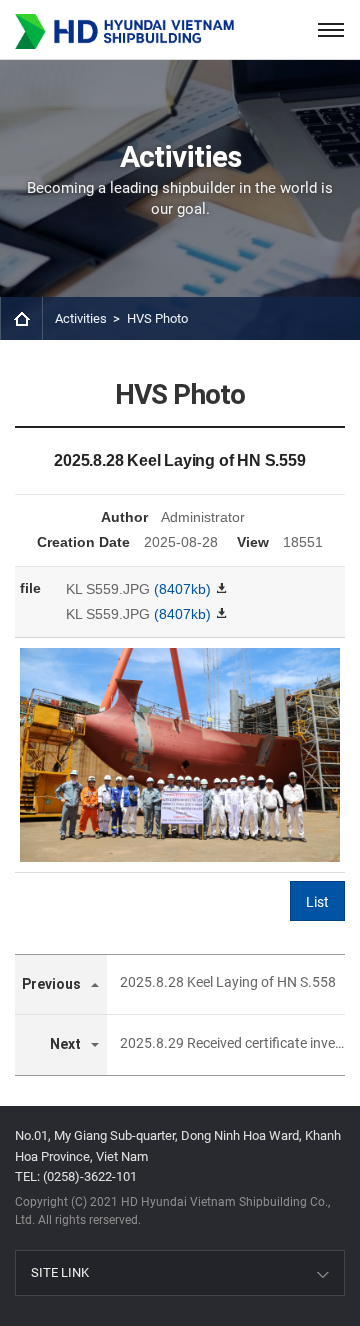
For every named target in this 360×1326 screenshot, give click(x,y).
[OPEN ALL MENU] (330, 29)
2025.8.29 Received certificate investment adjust (232, 1043)
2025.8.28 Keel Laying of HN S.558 (228, 982)
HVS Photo (157, 318)
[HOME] (21, 318)
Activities (81, 318)
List (317, 902)
